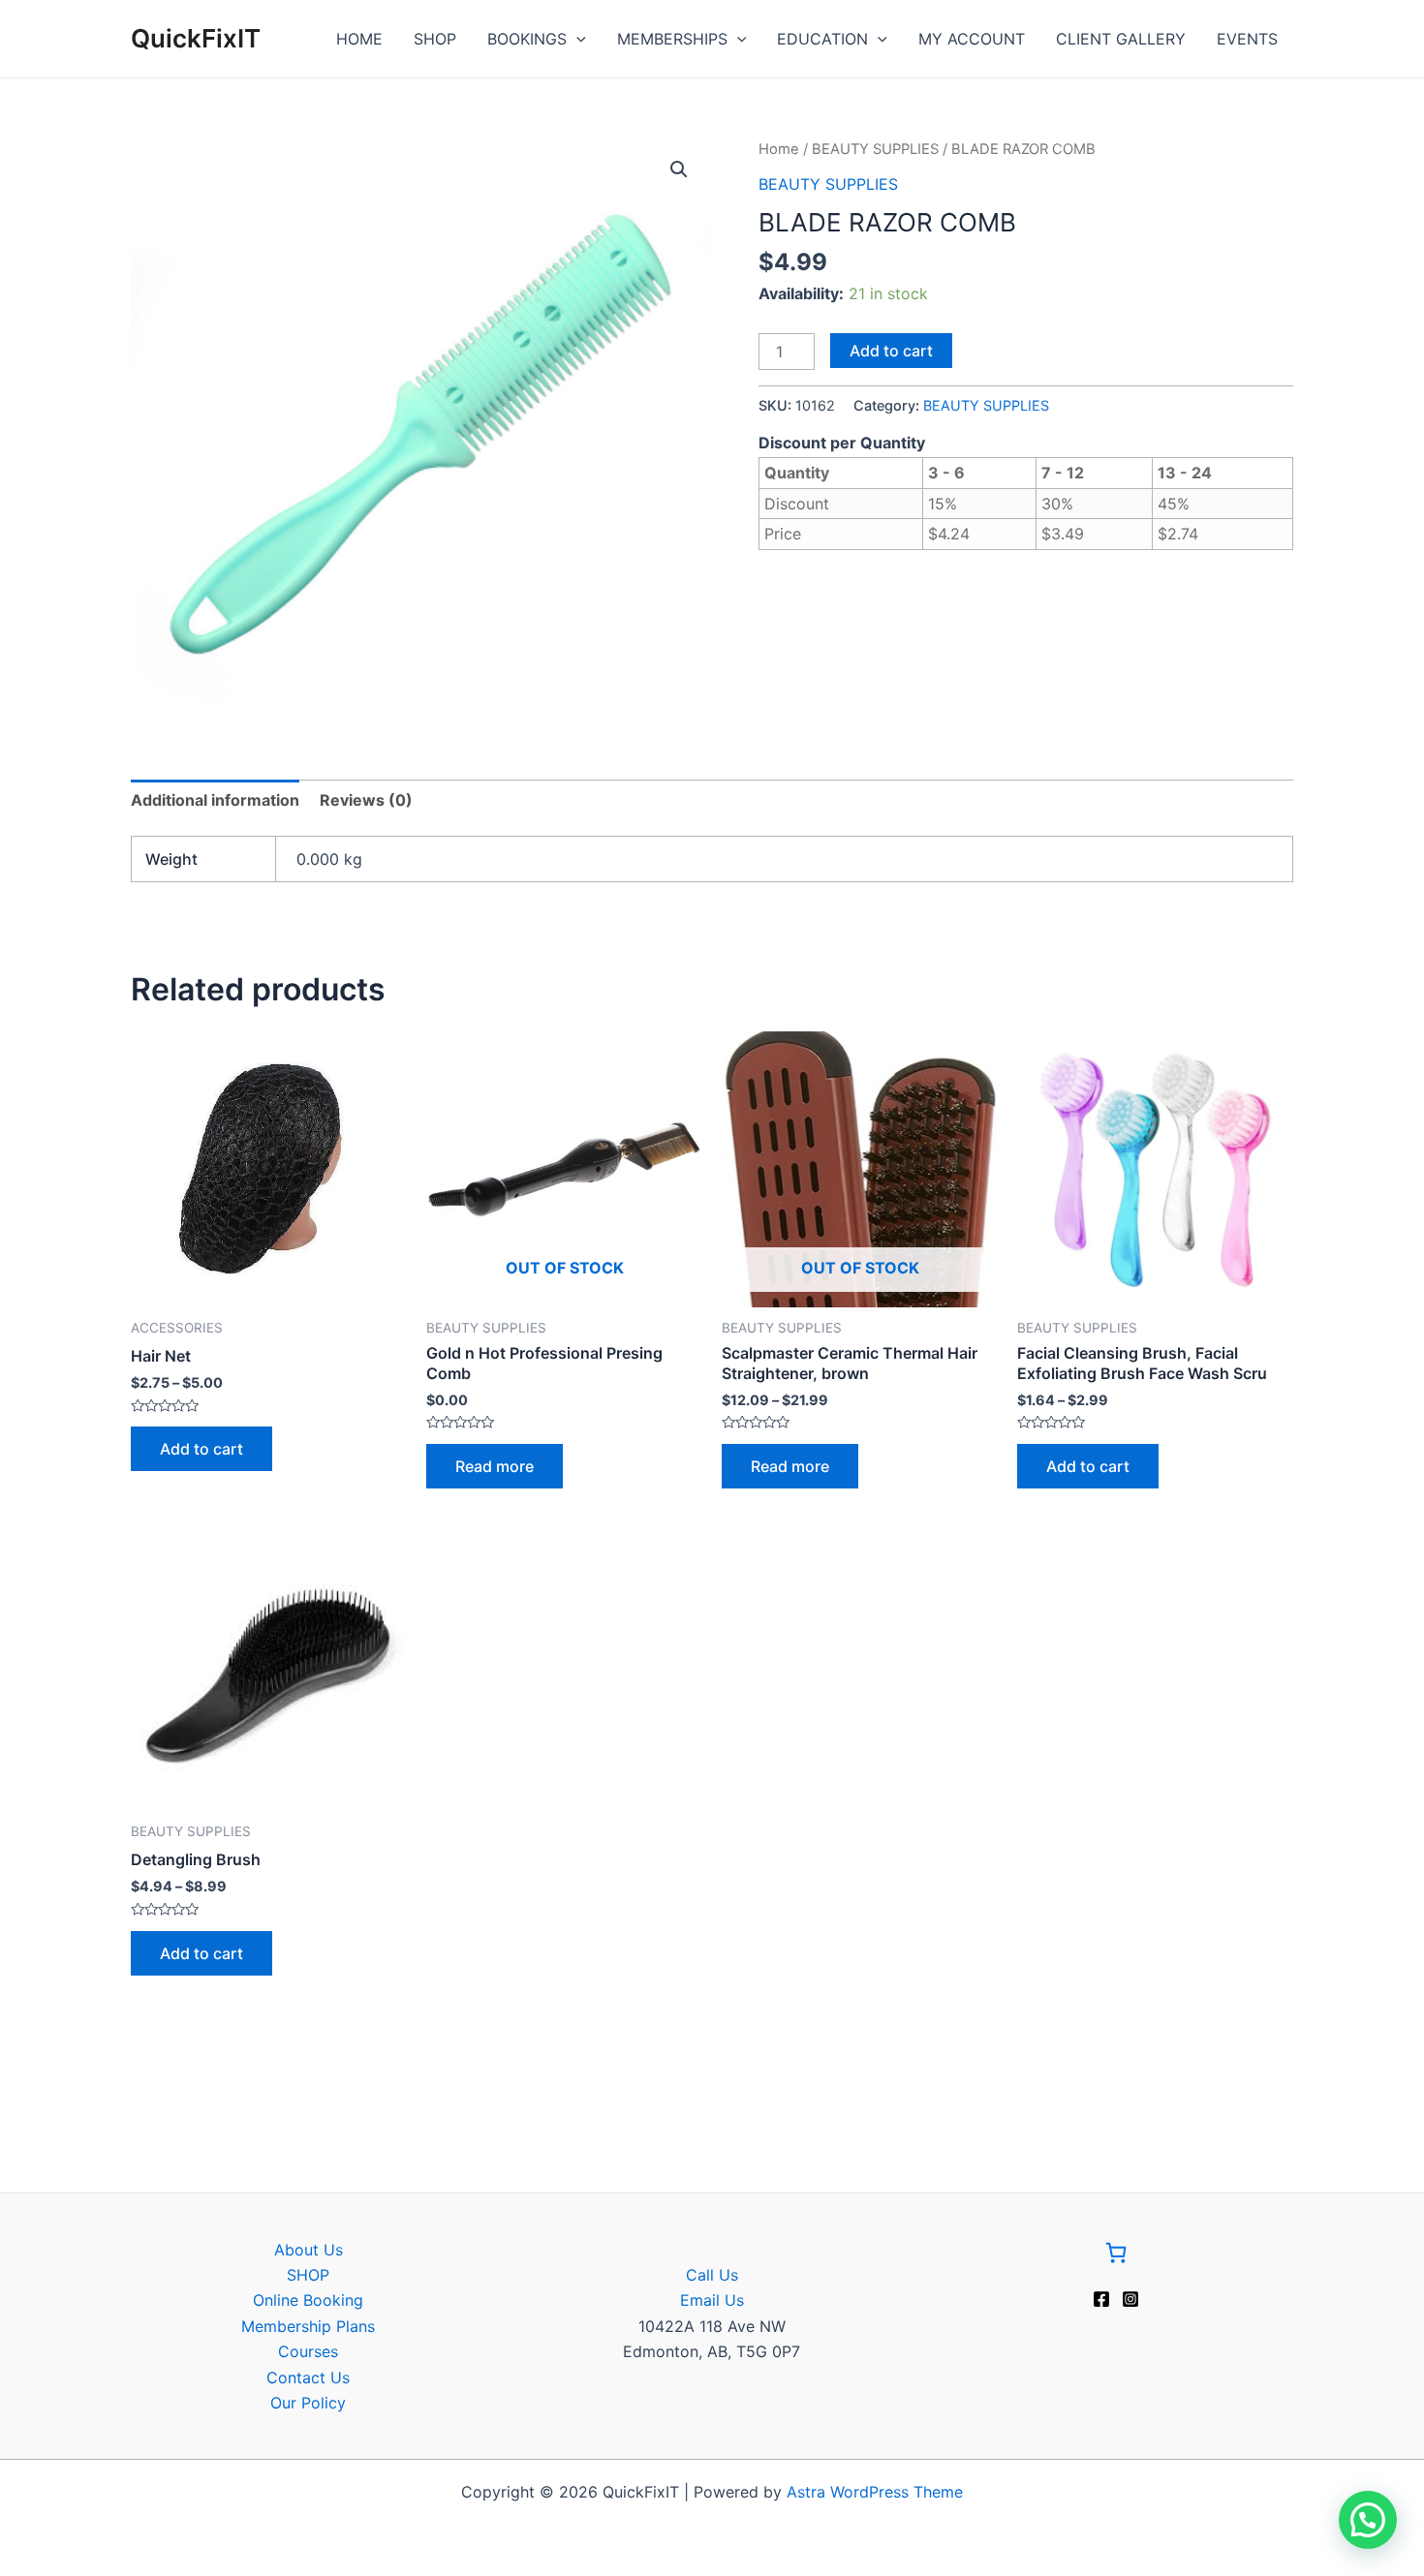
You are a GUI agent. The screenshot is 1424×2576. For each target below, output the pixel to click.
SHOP (435, 39)
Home (779, 149)
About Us (309, 2250)
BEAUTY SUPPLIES (875, 149)
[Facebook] (1101, 2299)
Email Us (712, 2300)
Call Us (712, 2275)
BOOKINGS (527, 39)
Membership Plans (308, 2326)
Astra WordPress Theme (875, 2492)
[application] (576, 39)
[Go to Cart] (1116, 2256)
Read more (495, 1466)
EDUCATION (822, 39)
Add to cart (891, 351)
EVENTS (1247, 39)
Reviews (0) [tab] (366, 800)
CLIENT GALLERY (1121, 39)
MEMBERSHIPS (672, 39)
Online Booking (308, 2300)
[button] (679, 169)
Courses (308, 2351)
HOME (359, 39)
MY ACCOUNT (972, 39)
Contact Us (308, 2377)
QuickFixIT (196, 38)
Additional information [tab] (215, 800)
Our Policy (308, 2403)
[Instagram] (1130, 2299)
